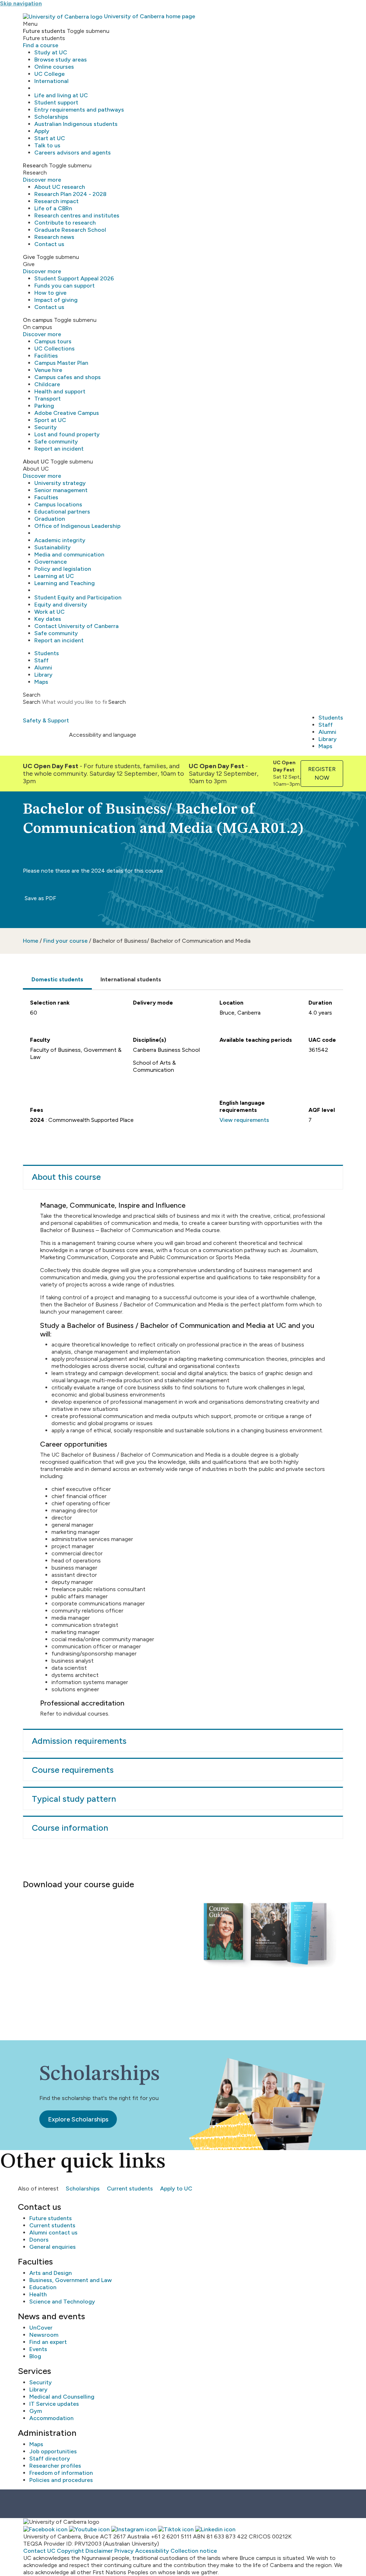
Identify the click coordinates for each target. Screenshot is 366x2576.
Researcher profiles (55, 2466)
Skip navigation (21, 3)
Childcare (47, 384)
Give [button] (29, 257)
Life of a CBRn (53, 208)
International (51, 81)
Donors (39, 2240)
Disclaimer (99, 2551)
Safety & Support (46, 720)
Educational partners (62, 512)
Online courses (54, 67)
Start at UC (50, 138)
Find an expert (48, 2342)
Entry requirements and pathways (79, 110)
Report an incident (59, 449)
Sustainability (53, 547)
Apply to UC (176, 2189)
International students (131, 979)
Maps (41, 682)
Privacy (124, 2551)
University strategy (60, 483)
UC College (50, 74)
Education (43, 2287)
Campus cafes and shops (68, 377)
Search (32, 702)
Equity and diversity (61, 605)
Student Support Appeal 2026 (74, 278)
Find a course (41, 45)
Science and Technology (62, 2302)
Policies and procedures (61, 2480)
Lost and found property (67, 434)
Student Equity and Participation (78, 597)
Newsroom (44, 2335)
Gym (36, 2411)
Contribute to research (65, 223)
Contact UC (39, 2551)
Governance (51, 562)
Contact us (49, 244)
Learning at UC (54, 576)
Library (43, 675)
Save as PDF (40, 898)
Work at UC (50, 612)
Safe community (56, 441)
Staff (41, 660)
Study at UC (51, 52)
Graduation (50, 519)
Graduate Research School (70, 230)
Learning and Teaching (65, 583)
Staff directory (50, 2459)
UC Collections (55, 349)
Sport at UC (50, 420)
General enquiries (53, 2247)
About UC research (60, 187)
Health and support (60, 391)
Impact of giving (56, 300)
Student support (56, 102)
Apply (42, 131)
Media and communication (69, 555)
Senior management (61, 490)
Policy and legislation (63, 569)
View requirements (244, 1120)
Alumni (43, 668)
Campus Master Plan (61, 363)
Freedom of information (61, 2473)
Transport (48, 399)
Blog (35, 2356)
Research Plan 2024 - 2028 (70, 194)
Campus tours (53, 341)
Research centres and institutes (77, 215)
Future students (51, 2218)
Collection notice (194, 2551)
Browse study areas (61, 60)
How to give (50, 293)
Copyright (70, 2551)
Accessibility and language (103, 735)
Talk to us (47, 145)
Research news (54, 237)
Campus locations (58, 504)
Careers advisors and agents (73, 153)
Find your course (65, 941)
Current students (130, 2189)
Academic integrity (60, 540)
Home (31, 941)
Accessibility (152, 2551)
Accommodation (51, 2418)
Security (46, 427)
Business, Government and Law (71, 2280)
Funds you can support (65, 286)
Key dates (48, 619)
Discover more (42, 180)
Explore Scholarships (78, 2119)
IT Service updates (54, 2404)
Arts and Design (51, 2273)
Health (38, 2294)
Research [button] (35, 165)
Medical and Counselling (62, 2397)
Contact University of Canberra (76, 626)
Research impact (56, 201)
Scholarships (51, 117)
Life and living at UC (61, 95)
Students (47, 653)
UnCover (41, 2328)
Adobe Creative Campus (67, 413)
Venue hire (48, 370)
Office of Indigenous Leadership (77, 526)
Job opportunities (53, 2451)
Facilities (46, 356)
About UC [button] (36, 462)
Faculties (46, 497)
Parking (44, 406)
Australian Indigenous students (76, 124)
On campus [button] (38, 320)
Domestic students (57, 979)
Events (38, 2349)
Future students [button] (44, 31)
